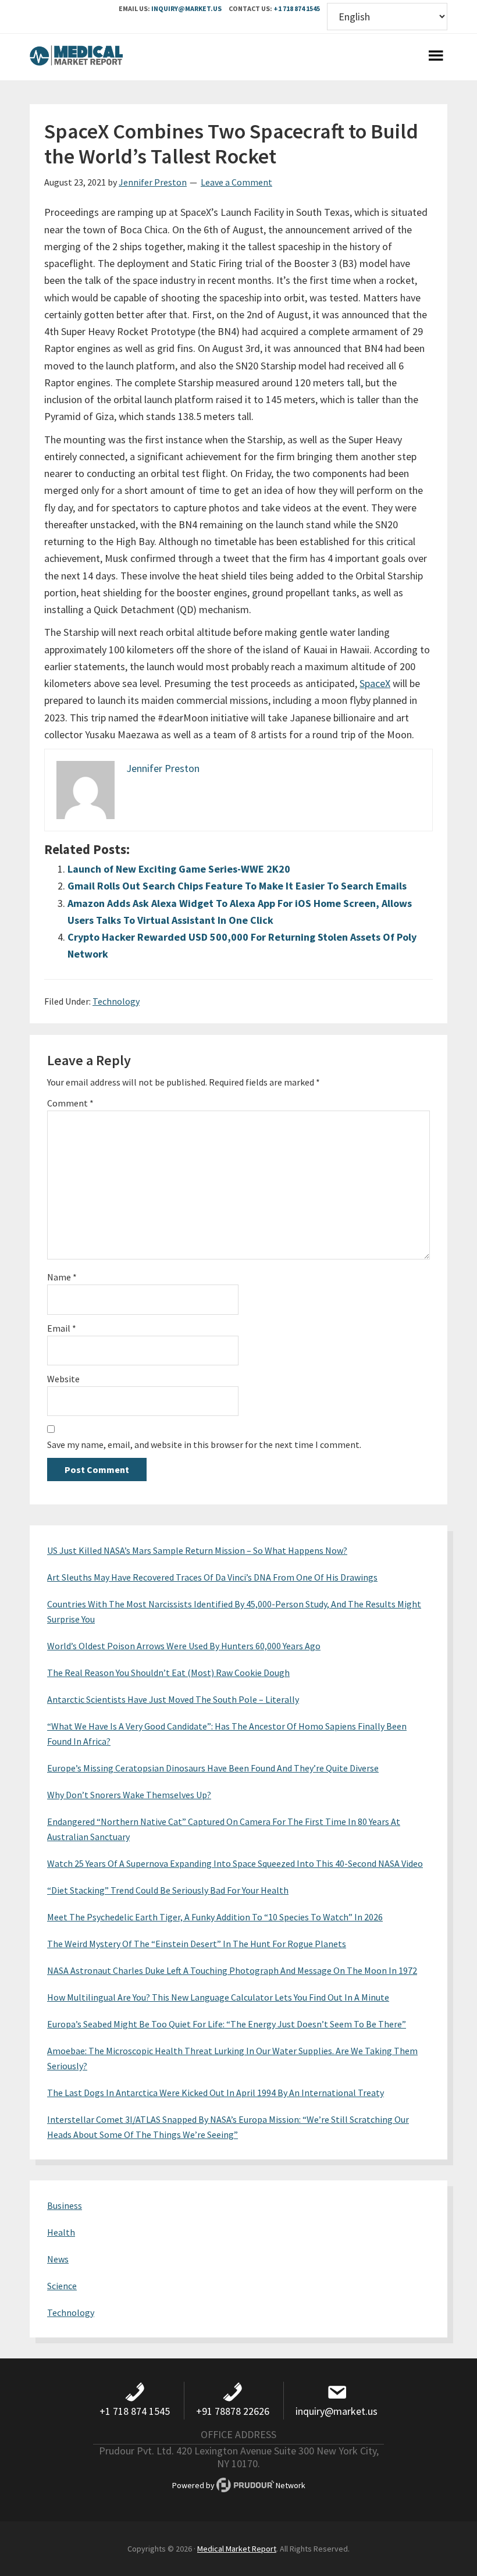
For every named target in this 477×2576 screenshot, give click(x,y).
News (58, 2259)
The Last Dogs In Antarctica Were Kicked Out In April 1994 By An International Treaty (216, 2093)
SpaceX (375, 683)
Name (62, 1277)
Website (63, 1379)
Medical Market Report (76, 57)
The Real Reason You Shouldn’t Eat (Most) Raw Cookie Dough (168, 1673)
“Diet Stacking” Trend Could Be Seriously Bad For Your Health (168, 1890)
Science (62, 2286)
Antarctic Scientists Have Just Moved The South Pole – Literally (173, 1699)
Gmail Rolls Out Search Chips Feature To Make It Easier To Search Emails (237, 886)
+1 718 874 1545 (297, 8)
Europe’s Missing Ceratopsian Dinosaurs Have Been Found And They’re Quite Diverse (213, 1768)
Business (65, 2205)
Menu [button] (436, 57)
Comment (70, 1103)
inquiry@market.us (186, 8)
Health (61, 2232)
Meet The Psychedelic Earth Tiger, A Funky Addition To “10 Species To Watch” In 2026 (215, 1917)
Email (62, 1328)
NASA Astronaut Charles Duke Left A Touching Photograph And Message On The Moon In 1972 (232, 1970)
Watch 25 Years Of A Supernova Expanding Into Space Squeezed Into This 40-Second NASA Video (235, 1863)
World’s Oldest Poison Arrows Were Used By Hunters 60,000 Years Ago (184, 1646)
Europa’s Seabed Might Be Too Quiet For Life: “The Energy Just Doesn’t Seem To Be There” (227, 2024)
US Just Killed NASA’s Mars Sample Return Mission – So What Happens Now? (197, 1550)
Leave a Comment (236, 182)
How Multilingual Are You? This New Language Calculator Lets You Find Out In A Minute (218, 1997)
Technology (116, 1001)
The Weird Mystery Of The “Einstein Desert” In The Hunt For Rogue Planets (197, 1944)
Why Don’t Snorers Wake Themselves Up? (129, 1795)
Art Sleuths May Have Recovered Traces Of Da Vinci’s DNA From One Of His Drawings (212, 1577)
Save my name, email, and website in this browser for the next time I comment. (204, 1444)
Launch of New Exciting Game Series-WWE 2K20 (179, 869)
